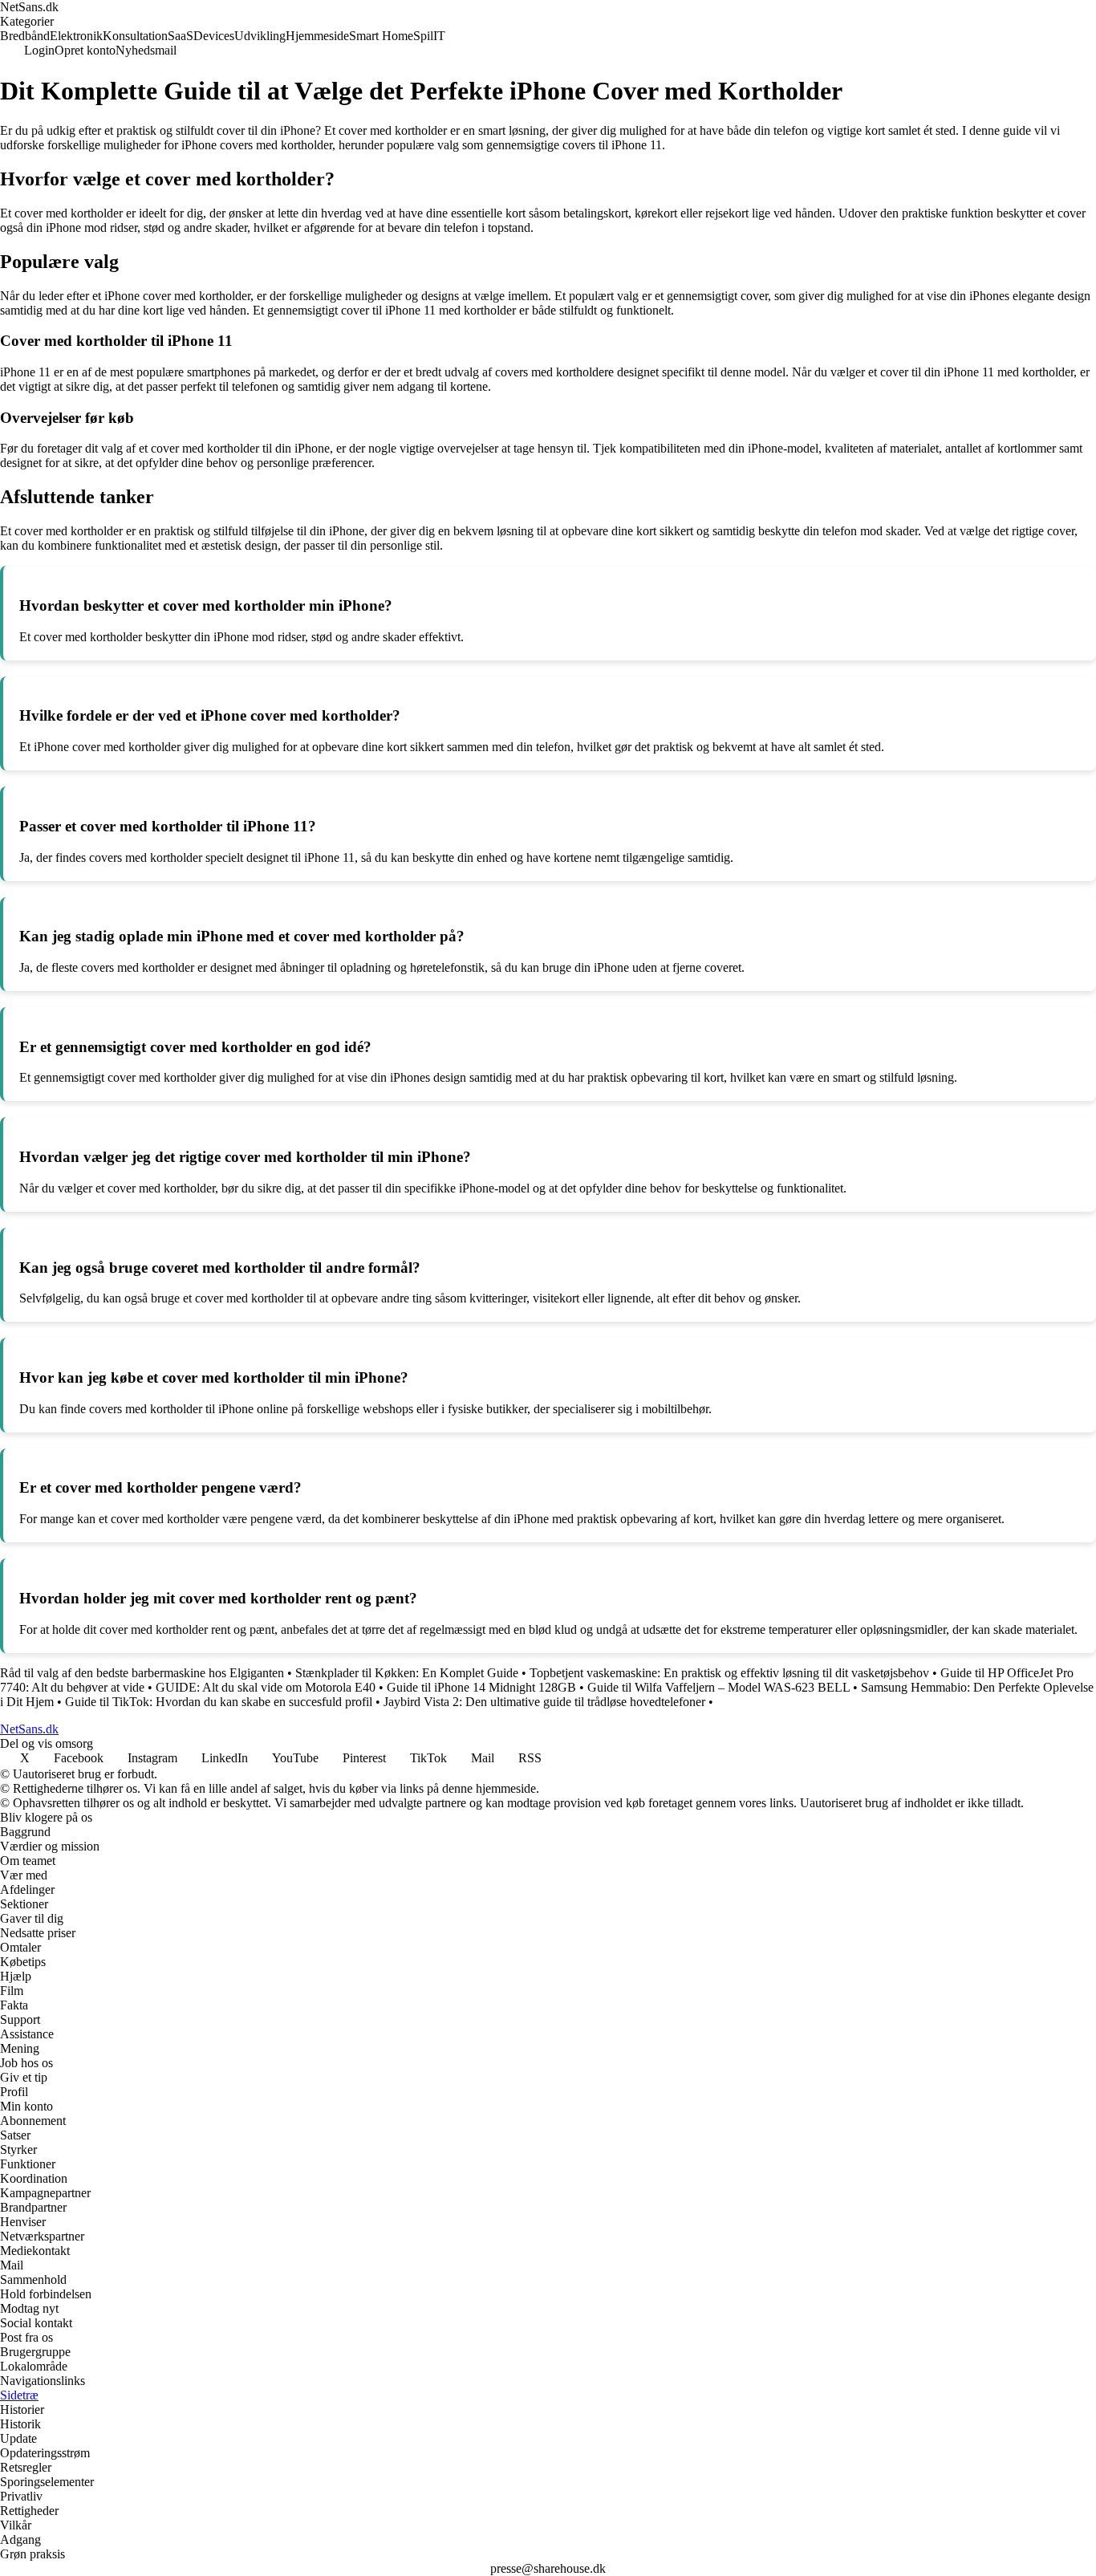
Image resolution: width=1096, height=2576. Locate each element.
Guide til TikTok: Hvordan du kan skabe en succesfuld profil (219, 1702)
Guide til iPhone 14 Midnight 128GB (481, 1687)
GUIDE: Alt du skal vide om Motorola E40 (266, 1687)
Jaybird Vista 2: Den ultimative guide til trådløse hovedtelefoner (544, 1702)
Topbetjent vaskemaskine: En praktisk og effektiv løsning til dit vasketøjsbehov (729, 1673)
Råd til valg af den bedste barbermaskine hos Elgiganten (142, 1673)
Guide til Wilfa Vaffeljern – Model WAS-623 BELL (718, 1687)
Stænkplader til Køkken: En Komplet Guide (407, 1673)
